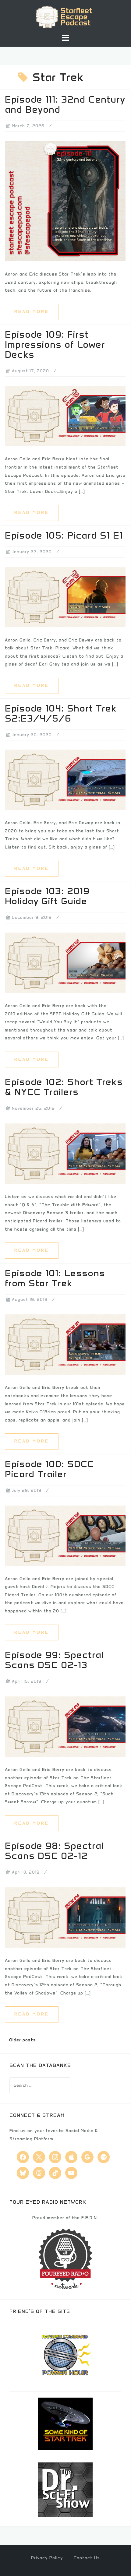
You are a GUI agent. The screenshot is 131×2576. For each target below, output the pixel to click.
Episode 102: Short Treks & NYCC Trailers (64, 1087)
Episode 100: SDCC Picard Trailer (50, 1469)
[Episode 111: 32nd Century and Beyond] (65, 201)
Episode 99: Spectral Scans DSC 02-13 (54, 1660)
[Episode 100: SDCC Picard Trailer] (65, 1535)
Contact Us (87, 2558)
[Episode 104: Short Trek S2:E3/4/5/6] (65, 780)
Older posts (23, 2040)
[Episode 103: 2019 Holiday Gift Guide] (65, 962)
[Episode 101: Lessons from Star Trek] (65, 1344)
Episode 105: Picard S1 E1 (64, 535)
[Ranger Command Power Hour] (65, 2354)
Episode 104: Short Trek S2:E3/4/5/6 (61, 713)
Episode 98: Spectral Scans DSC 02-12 (54, 1851)
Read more (32, 312)
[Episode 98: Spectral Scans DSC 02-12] (65, 1917)
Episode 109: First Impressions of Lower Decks (55, 344)
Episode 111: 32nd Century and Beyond (65, 104)
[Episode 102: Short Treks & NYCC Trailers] (65, 1153)
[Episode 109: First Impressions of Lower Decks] (65, 416)
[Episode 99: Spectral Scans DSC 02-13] (65, 1726)
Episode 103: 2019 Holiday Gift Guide (47, 896)
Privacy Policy (47, 2558)
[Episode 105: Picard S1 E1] (65, 597)
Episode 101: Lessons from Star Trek (55, 1278)
